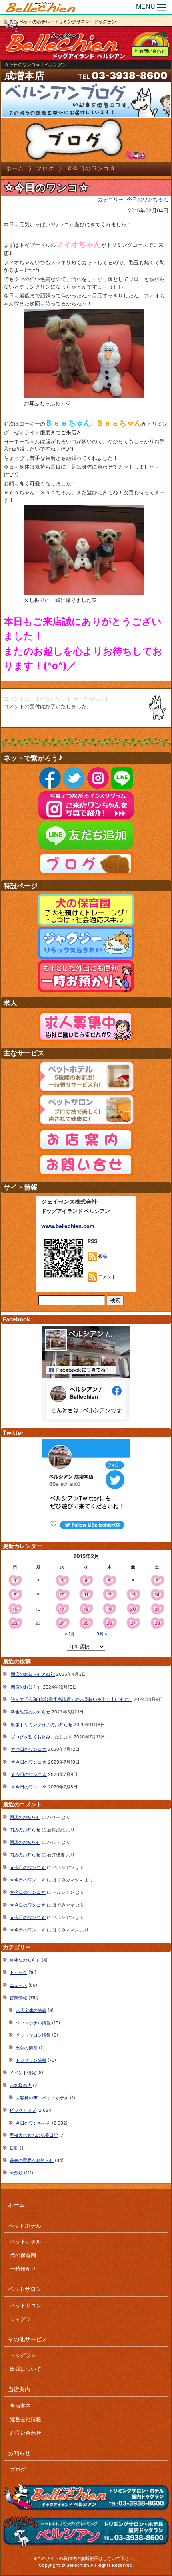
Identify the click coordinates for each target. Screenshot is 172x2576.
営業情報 (18, 1998)
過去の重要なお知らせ (32, 2160)
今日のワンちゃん (148, 199)
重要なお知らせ (25, 1960)
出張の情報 (27, 2048)
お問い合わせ (152, 51)
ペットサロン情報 (33, 2035)
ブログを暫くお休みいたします (42, 1737)
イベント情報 (23, 2073)
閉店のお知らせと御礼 (33, 1674)
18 (86, 1609)
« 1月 (70, 1634)
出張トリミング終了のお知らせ (42, 1725)
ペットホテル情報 (33, 2023)
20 (133, 1609)
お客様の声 (21, 2085)
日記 (14, 2148)
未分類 (16, 2173)
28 (157, 1623)
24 (62, 1623)
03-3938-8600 (130, 76)
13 (133, 1595)
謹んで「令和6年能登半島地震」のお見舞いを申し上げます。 (72, 1699)
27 (133, 1623)
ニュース (18, 1985)
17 (62, 1609)
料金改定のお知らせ (31, 1712)
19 (109, 1609)
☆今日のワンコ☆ (29, 1749)
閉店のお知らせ (26, 1687)
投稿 (102, 1256)
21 (157, 1609)
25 (86, 1623)
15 (15, 1609)
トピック (18, 1972)
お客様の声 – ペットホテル (42, 2098)
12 (109, 1595)
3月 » (102, 1634)
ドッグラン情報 (31, 2060)
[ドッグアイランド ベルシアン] (41, 7)
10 (62, 1595)
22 (15, 1623)
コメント (107, 1277)
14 (157, 1595)
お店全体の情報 (31, 2010)
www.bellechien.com (68, 1226)
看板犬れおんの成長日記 (34, 2135)
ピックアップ (23, 2110)
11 (86, 1595)
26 (109, 1623)
